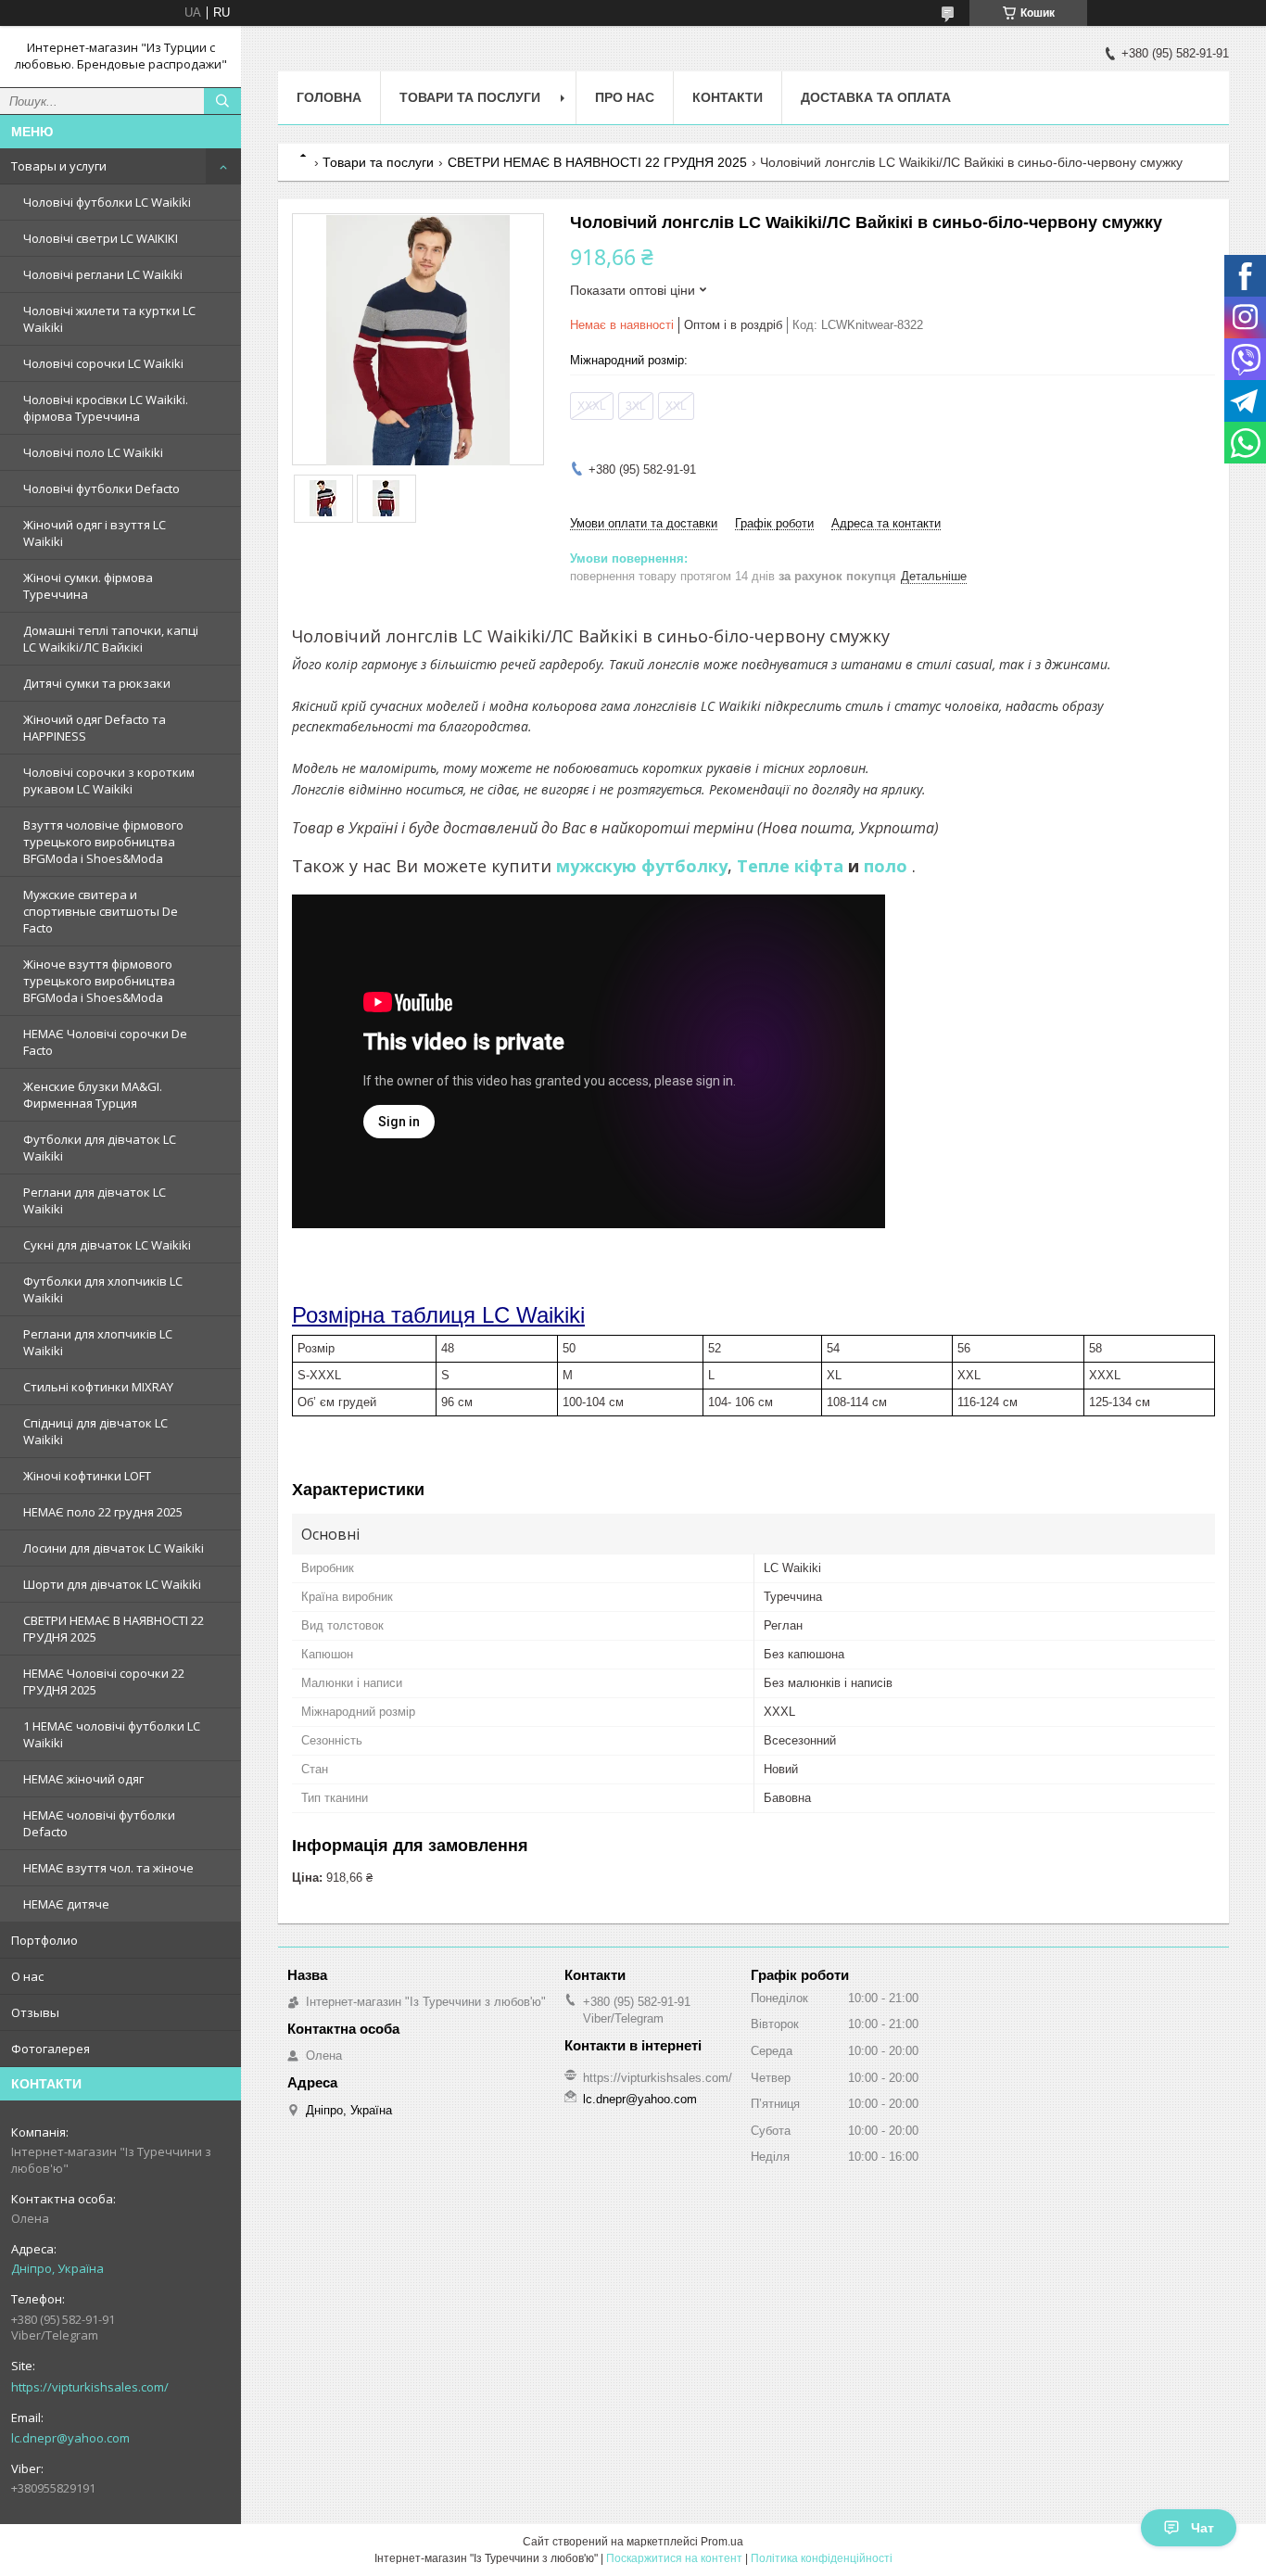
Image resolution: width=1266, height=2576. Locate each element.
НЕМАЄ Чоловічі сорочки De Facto (105, 1042)
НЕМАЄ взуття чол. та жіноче (108, 1868)
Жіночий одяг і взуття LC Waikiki (95, 533)
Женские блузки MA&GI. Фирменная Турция (93, 1095)
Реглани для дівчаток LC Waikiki (95, 1200)
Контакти (728, 97)
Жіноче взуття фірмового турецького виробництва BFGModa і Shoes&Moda (99, 981)
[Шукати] (222, 101)
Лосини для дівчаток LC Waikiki (114, 1548)
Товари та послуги (470, 97)
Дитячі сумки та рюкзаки (97, 683)
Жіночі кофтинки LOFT (87, 1476)
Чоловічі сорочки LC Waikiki (103, 363)
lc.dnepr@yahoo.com (70, 2438)
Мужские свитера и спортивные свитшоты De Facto (101, 911)
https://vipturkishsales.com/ (90, 2387)
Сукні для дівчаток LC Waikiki (107, 1245)
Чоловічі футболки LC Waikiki (107, 202)
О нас (27, 1976)
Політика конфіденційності (822, 2558)
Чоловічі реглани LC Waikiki (103, 274)
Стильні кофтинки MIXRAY (98, 1387)
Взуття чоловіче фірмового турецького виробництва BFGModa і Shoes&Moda (103, 842)
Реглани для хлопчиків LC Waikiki (98, 1342)
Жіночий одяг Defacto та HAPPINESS (95, 728)
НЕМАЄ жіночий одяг (83, 1779)
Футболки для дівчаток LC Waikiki (100, 1148)
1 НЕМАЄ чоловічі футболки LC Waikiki (112, 1734)
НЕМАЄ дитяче (66, 1904)
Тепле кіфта (790, 866)
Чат (1203, 2528)
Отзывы (35, 2012)
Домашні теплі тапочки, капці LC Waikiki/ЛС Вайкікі (111, 639)
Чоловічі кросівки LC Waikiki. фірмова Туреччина (106, 408)
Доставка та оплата (876, 97)
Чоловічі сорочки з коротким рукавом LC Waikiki (109, 780)
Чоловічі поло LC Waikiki (93, 452)
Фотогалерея (51, 2049)
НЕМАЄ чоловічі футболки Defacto (99, 1823)
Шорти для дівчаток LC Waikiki (112, 1584)
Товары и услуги (59, 166)
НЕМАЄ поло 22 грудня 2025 (103, 1512)
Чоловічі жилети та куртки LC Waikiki (109, 319)
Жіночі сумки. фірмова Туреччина (88, 586)
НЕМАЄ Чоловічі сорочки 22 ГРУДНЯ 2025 (104, 1681)
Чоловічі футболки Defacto (101, 489)
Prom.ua (722, 2542)
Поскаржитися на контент (674, 2558)
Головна (329, 97)
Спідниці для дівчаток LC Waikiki (95, 1431)
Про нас (625, 97)
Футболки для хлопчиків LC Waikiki (103, 1289)
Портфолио (44, 1940)
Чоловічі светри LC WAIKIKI (101, 238)
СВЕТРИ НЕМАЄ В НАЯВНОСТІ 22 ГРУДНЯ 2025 (114, 1629)
